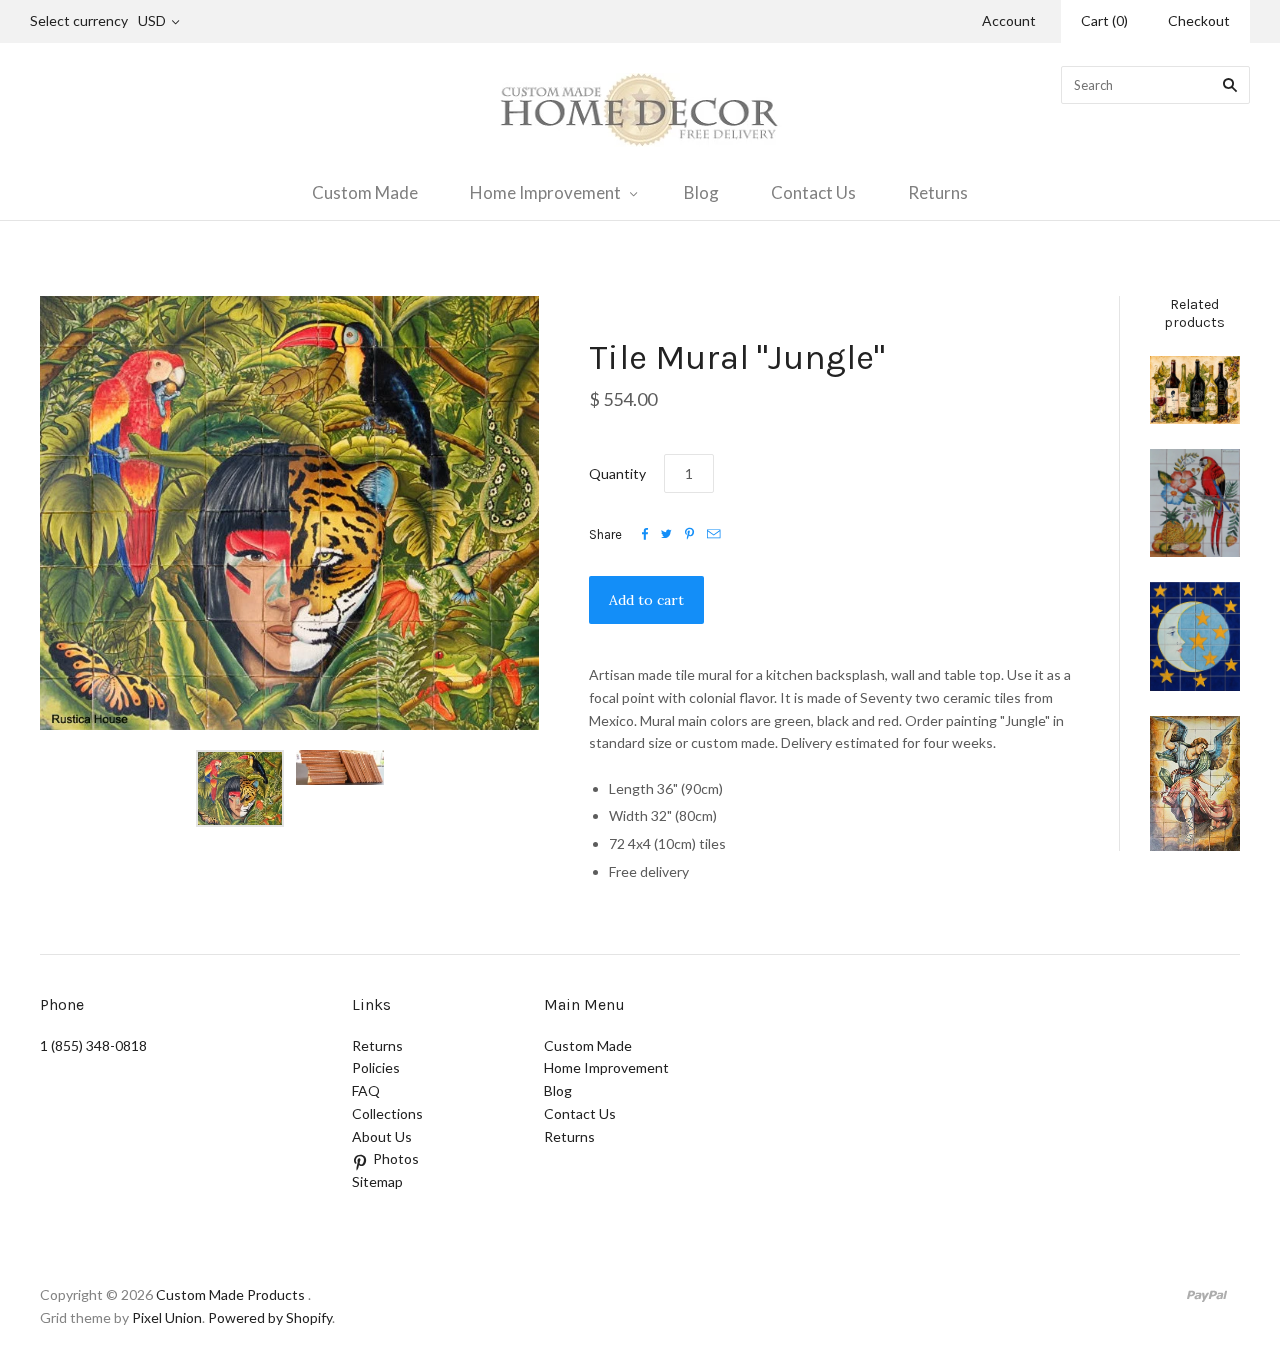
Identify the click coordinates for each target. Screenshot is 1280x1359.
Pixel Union (167, 1317)
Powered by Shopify (270, 1317)
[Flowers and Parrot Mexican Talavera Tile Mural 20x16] (1195, 503)
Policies (376, 1067)
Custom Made (365, 192)
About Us (382, 1136)
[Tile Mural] (1195, 783)
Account (1009, 20)
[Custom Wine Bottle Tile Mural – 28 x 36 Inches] (1195, 390)
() (1104, 20)
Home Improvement (545, 192)
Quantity (617, 473)
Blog (701, 192)
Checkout (1199, 20)
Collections (387, 1113)
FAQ (366, 1090)
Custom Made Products (230, 1294)
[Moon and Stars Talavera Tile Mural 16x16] (1195, 636)
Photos (396, 1158)
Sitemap (377, 1181)
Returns (938, 192)
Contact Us (813, 192)
